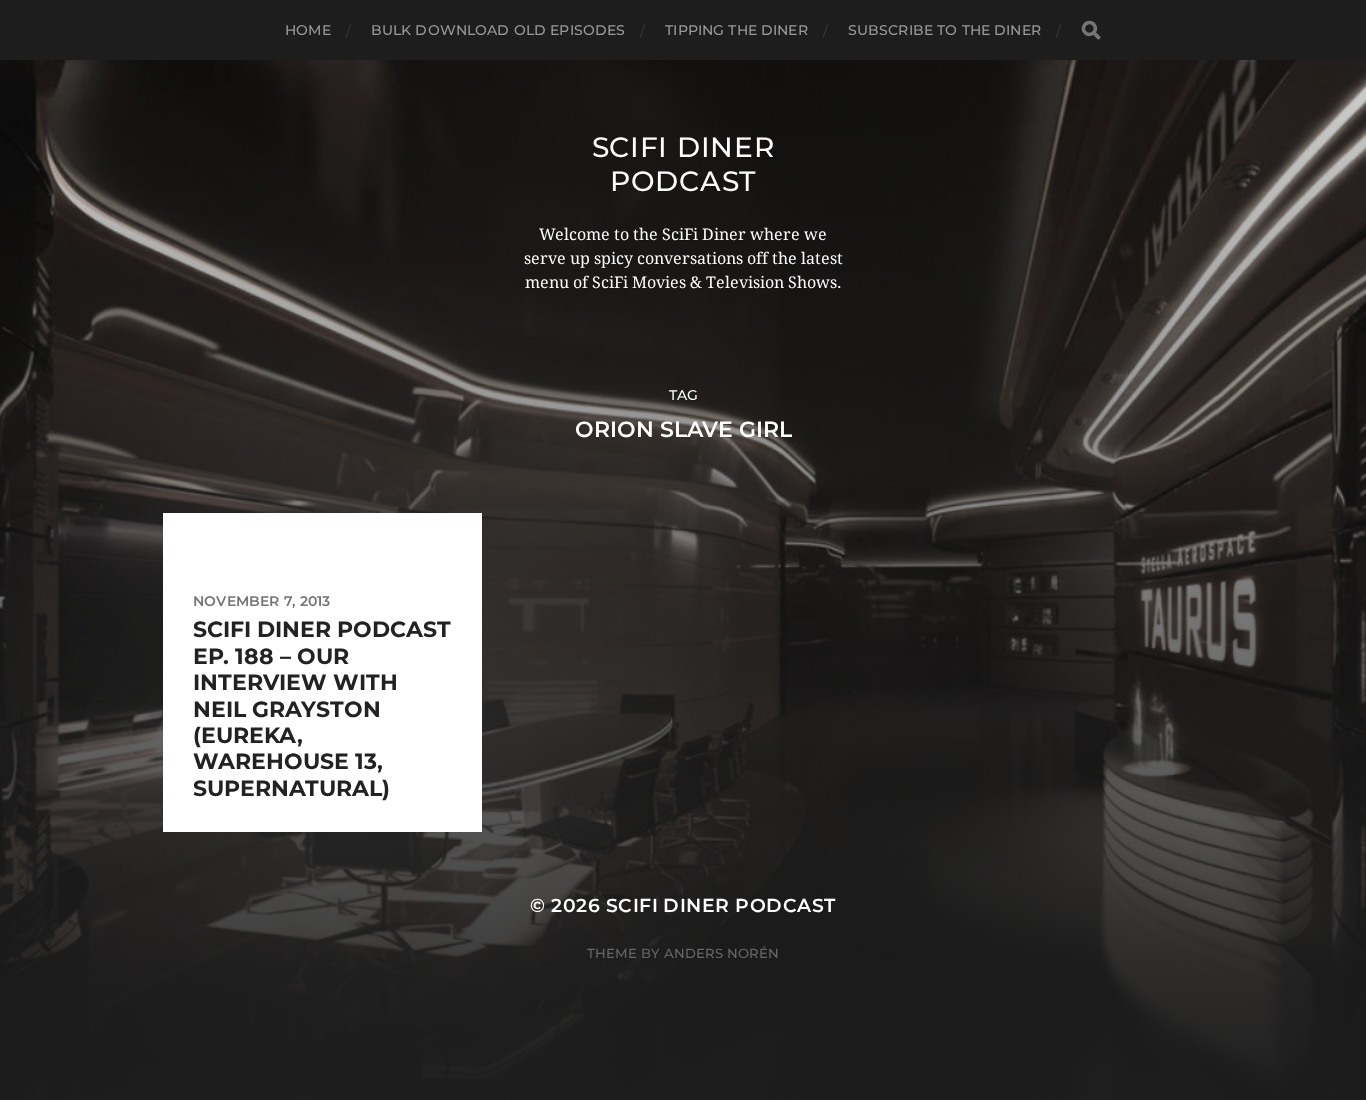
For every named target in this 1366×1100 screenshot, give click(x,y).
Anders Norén (721, 953)
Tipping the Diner (736, 30)
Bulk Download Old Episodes (498, 30)
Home (308, 30)
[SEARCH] (1091, 30)
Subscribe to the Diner (944, 30)
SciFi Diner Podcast (683, 164)
